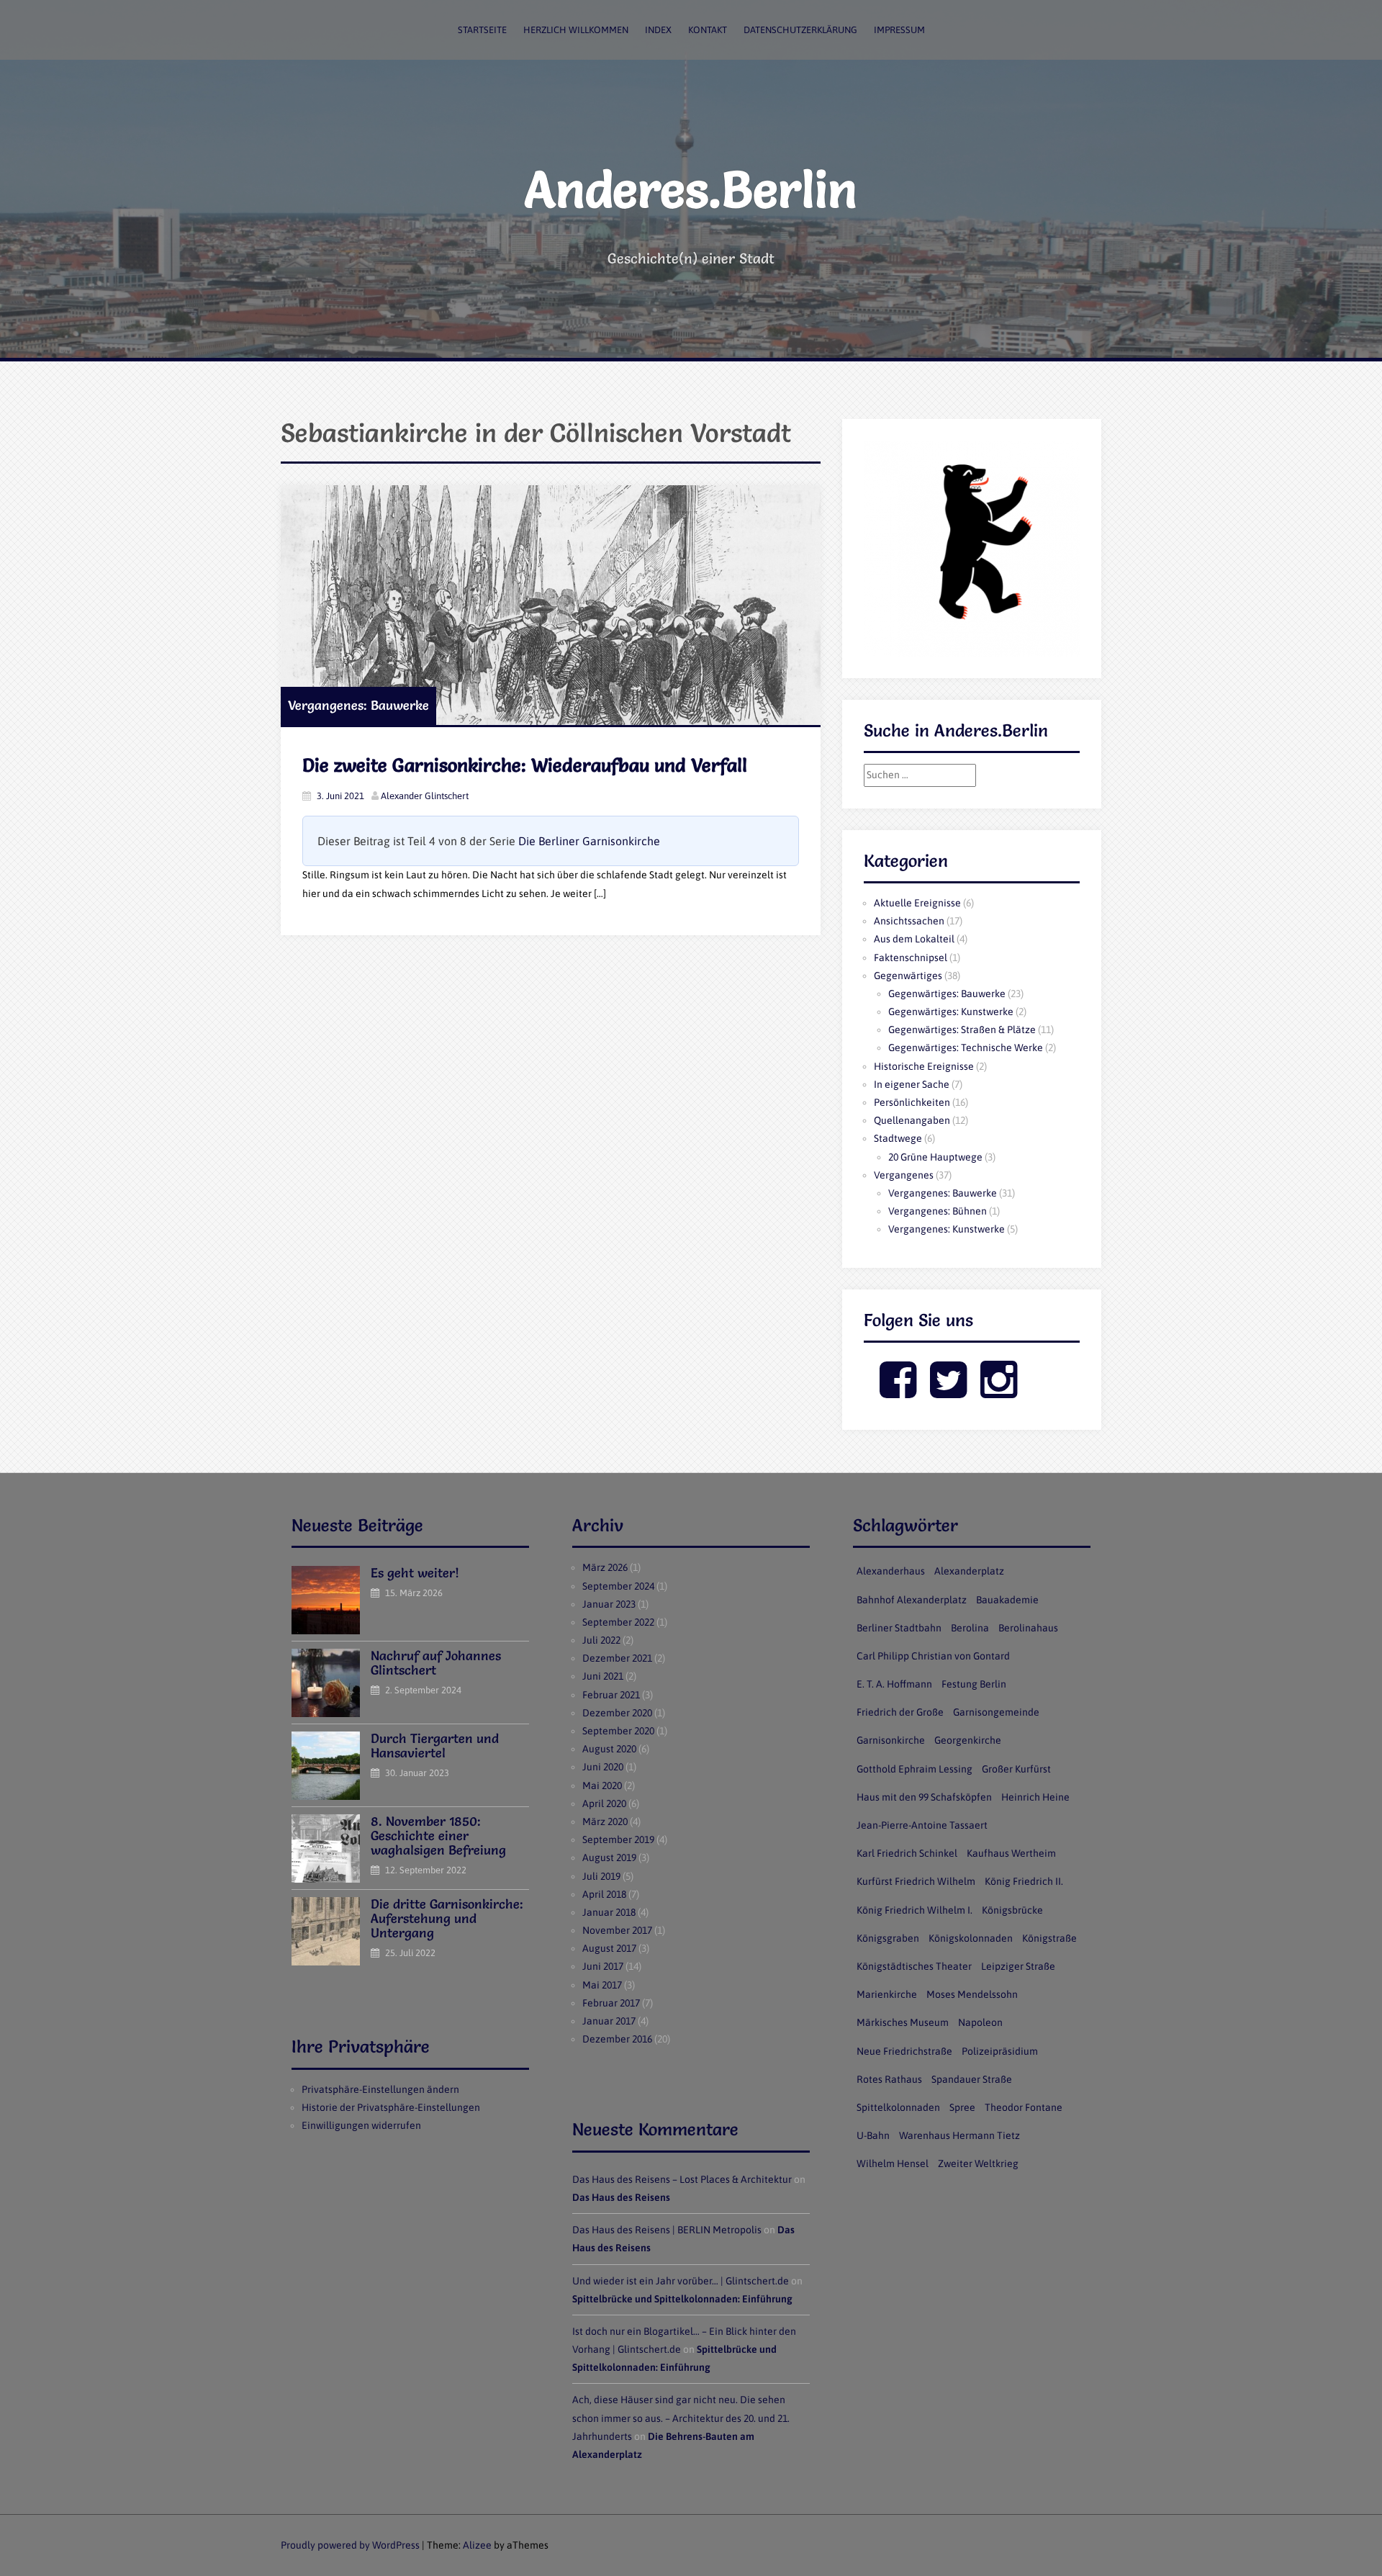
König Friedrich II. (1024, 1881)
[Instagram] (999, 1392)
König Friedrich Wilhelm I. (914, 1910)
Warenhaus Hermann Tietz (959, 2135)
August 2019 (609, 1857)
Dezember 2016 (617, 2039)
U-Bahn (873, 2135)
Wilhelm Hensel (893, 2163)
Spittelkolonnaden (898, 2107)
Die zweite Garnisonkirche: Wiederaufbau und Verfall (525, 765)
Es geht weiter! (415, 1573)
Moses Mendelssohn (972, 1994)
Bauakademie (1007, 1600)
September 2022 (618, 1622)
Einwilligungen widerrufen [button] (361, 2125)
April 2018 (604, 1894)
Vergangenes (904, 1175)
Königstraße (1049, 1938)
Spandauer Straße (972, 2079)
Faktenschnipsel (911, 958)
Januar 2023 (609, 1604)
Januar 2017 (609, 2021)
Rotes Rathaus (889, 2079)
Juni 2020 (603, 1767)
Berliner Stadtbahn (899, 1628)
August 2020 (609, 1749)
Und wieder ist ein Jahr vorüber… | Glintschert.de (681, 2281)
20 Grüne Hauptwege (935, 1157)
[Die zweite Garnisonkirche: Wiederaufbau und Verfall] (551, 605)
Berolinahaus (1028, 1628)
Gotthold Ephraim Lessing (914, 1769)
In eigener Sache (912, 1084)
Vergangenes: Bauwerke (358, 705)
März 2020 (605, 1821)
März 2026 (605, 1567)
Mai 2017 (602, 1985)
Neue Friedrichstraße (904, 2051)
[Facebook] (898, 1392)
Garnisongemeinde (996, 1712)
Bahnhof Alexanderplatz (912, 1600)
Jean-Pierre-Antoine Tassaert (922, 1825)
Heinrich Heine (1035, 1797)
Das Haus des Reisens (621, 2197)
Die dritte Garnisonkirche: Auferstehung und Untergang (447, 1918)
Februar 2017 (611, 2003)
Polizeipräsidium (1000, 2051)
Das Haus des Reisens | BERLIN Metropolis (667, 2230)
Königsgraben (888, 1938)
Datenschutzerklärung (800, 30)
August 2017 (609, 1948)
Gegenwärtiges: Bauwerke (947, 994)
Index (658, 30)
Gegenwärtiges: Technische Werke (966, 1048)
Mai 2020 (602, 1785)
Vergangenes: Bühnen (938, 1211)
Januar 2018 (609, 1912)
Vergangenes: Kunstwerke (947, 1229)
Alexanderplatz (969, 1571)
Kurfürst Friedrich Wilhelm (916, 1881)
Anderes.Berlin (691, 189)
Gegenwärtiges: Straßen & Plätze (962, 1030)
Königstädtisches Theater (914, 1966)
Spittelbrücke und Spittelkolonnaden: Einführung (682, 2299)
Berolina (970, 1628)
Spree (962, 2107)
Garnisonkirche (891, 1740)
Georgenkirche (968, 1740)
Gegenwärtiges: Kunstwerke (951, 1012)
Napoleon (980, 2022)
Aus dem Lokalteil (914, 939)
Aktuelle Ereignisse (917, 903)
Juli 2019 (601, 1876)
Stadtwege (898, 1138)
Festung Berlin (974, 1684)
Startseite (482, 30)
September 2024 (618, 1586)
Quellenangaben (912, 1120)
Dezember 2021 (617, 1658)
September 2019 (618, 1839)
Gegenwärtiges (908, 976)
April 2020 (604, 1803)
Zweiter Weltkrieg (978, 2163)
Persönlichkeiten (912, 1102)
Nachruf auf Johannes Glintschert (436, 1663)
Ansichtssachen (909, 921)
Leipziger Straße (1018, 1966)
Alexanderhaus (891, 1571)
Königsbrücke (1012, 1910)
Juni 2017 (603, 1966)
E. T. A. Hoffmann (894, 1684)
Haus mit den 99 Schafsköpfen (924, 1797)
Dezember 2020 (617, 1713)
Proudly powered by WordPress (350, 2545)
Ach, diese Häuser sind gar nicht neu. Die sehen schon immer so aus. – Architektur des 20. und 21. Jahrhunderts (681, 2418)
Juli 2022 (601, 1640)
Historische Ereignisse (924, 1066)
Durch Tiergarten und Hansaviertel (435, 1746)
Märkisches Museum (903, 2022)
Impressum (899, 30)
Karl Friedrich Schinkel (907, 1853)
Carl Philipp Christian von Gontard (933, 1656)
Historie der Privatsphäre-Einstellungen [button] (391, 2107)
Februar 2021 (611, 1695)
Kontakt (708, 30)
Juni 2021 (603, 1676)
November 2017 (617, 1930)
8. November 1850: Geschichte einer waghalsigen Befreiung (438, 1836)
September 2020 (618, 1731)
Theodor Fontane (1024, 2107)
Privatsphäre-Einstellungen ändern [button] (380, 2089)
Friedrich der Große (900, 1712)
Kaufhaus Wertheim (1011, 1853)
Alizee (477, 2545)
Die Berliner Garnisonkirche (589, 841)
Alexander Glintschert (425, 796)
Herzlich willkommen (576, 30)
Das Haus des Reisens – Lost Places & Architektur (682, 2179)
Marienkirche (887, 1994)
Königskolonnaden (971, 1938)
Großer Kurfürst (1016, 1769)
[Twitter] (948, 1392)
